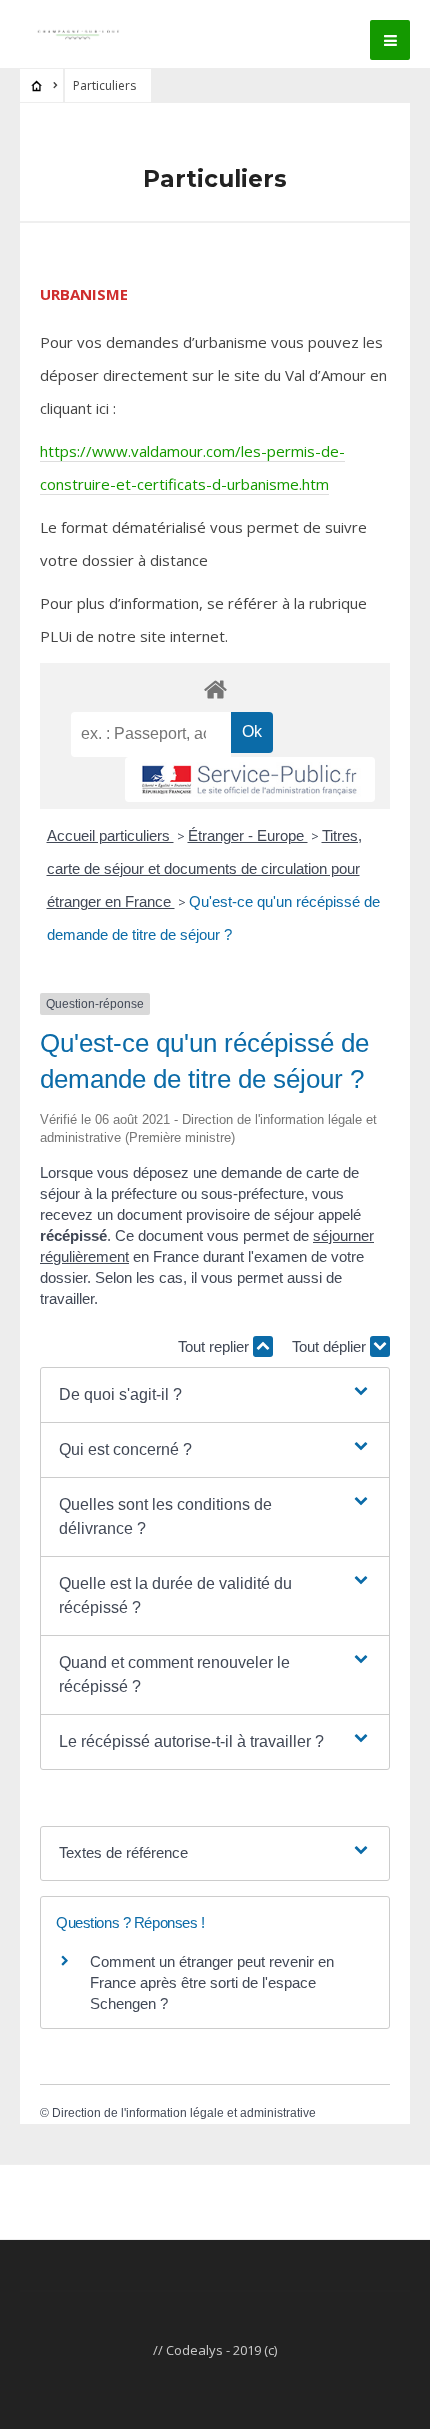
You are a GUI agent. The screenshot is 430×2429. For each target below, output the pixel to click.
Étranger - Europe (248, 835)
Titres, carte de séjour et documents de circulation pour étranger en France (204, 868)
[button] (214, 1395)
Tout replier (215, 1346)
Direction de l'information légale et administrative (184, 2113)
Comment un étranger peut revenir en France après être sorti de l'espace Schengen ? (212, 1982)
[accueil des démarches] (215, 688)
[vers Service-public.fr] (250, 780)
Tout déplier (331, 1346)
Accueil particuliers (110, 835)
